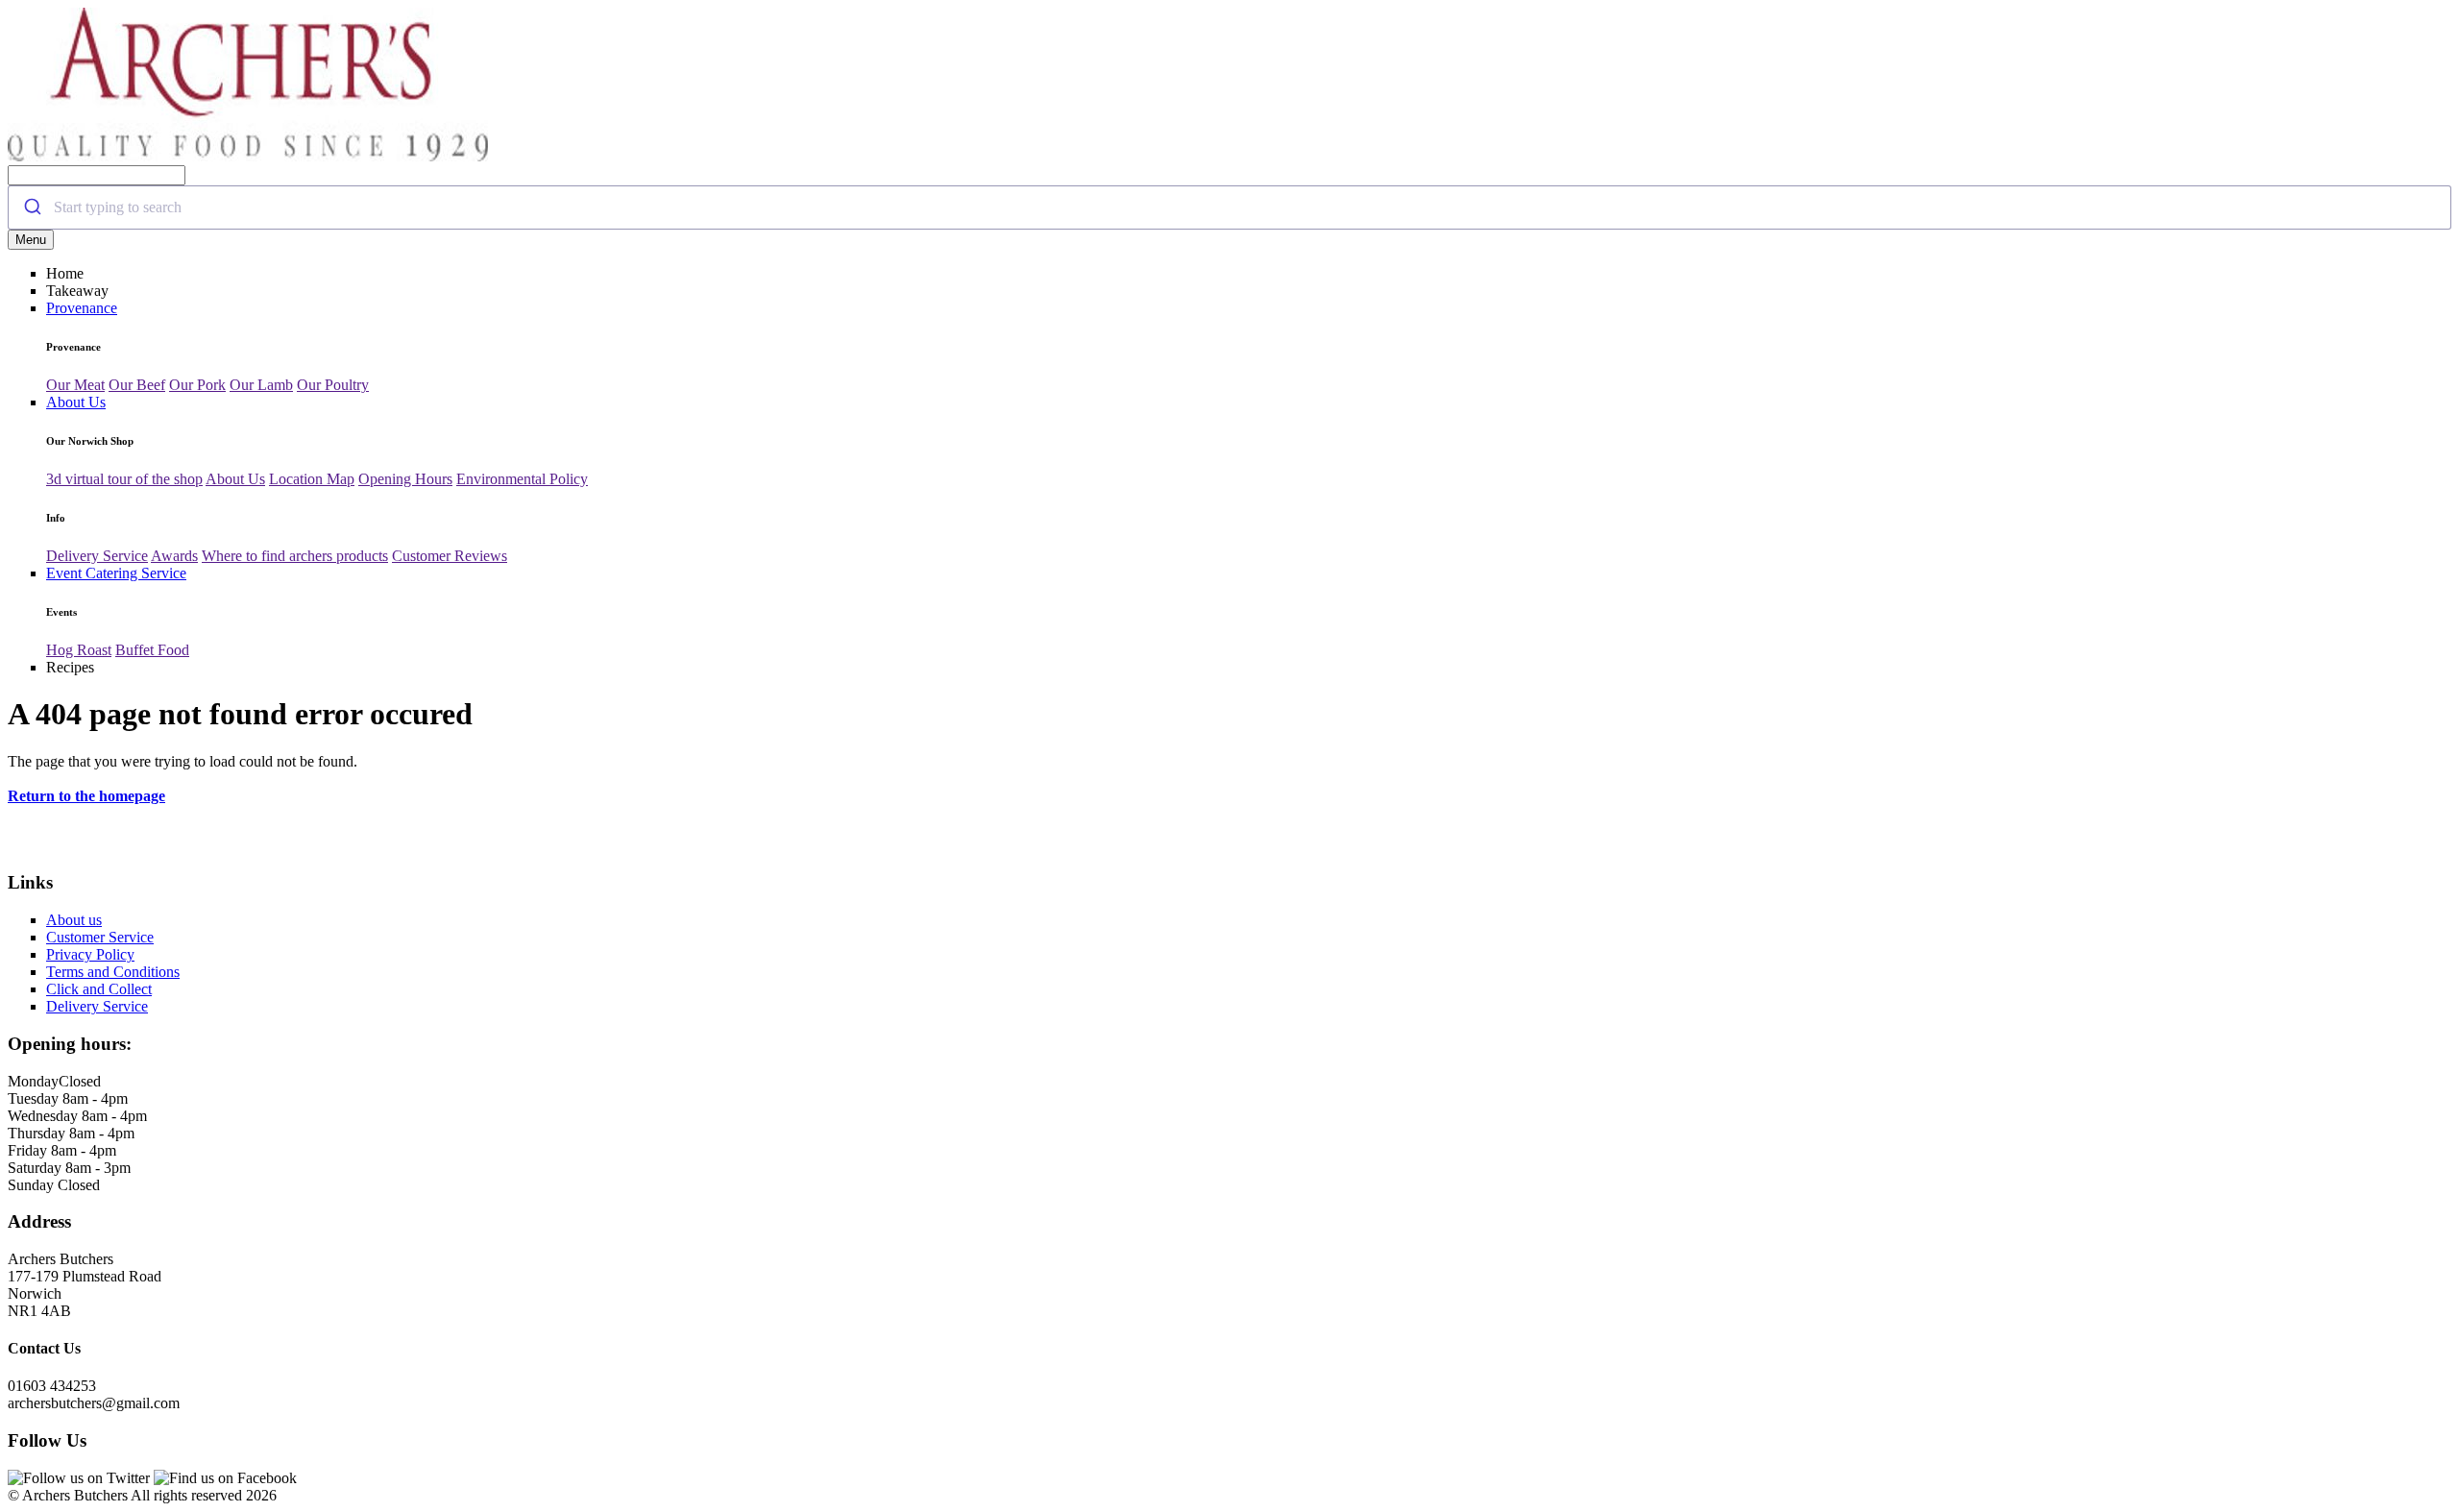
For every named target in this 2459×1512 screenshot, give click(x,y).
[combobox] (1229, 207)
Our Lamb (261, 385)
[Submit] (31, 207)
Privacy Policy (90, 954)
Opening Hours (405, 479)
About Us (76, 402)
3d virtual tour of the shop (124, 479)
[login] (248, 156)
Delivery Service (97, 556)
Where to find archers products (295, 556)
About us (74, 920)
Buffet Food (152, 650)
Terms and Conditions (113, 972)
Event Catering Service (116, 573)
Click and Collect (99, 989)
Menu (31, 240)
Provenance (82, 308)
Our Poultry (333, 385)
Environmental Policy (522, 479)
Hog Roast (79, 650)
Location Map (312, 479)
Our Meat (75, 385)
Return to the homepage (86, 796)
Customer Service (100, 937)
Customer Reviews (450, 556)
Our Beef (137, 385)
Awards (174, 556)
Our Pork (197, 385)
